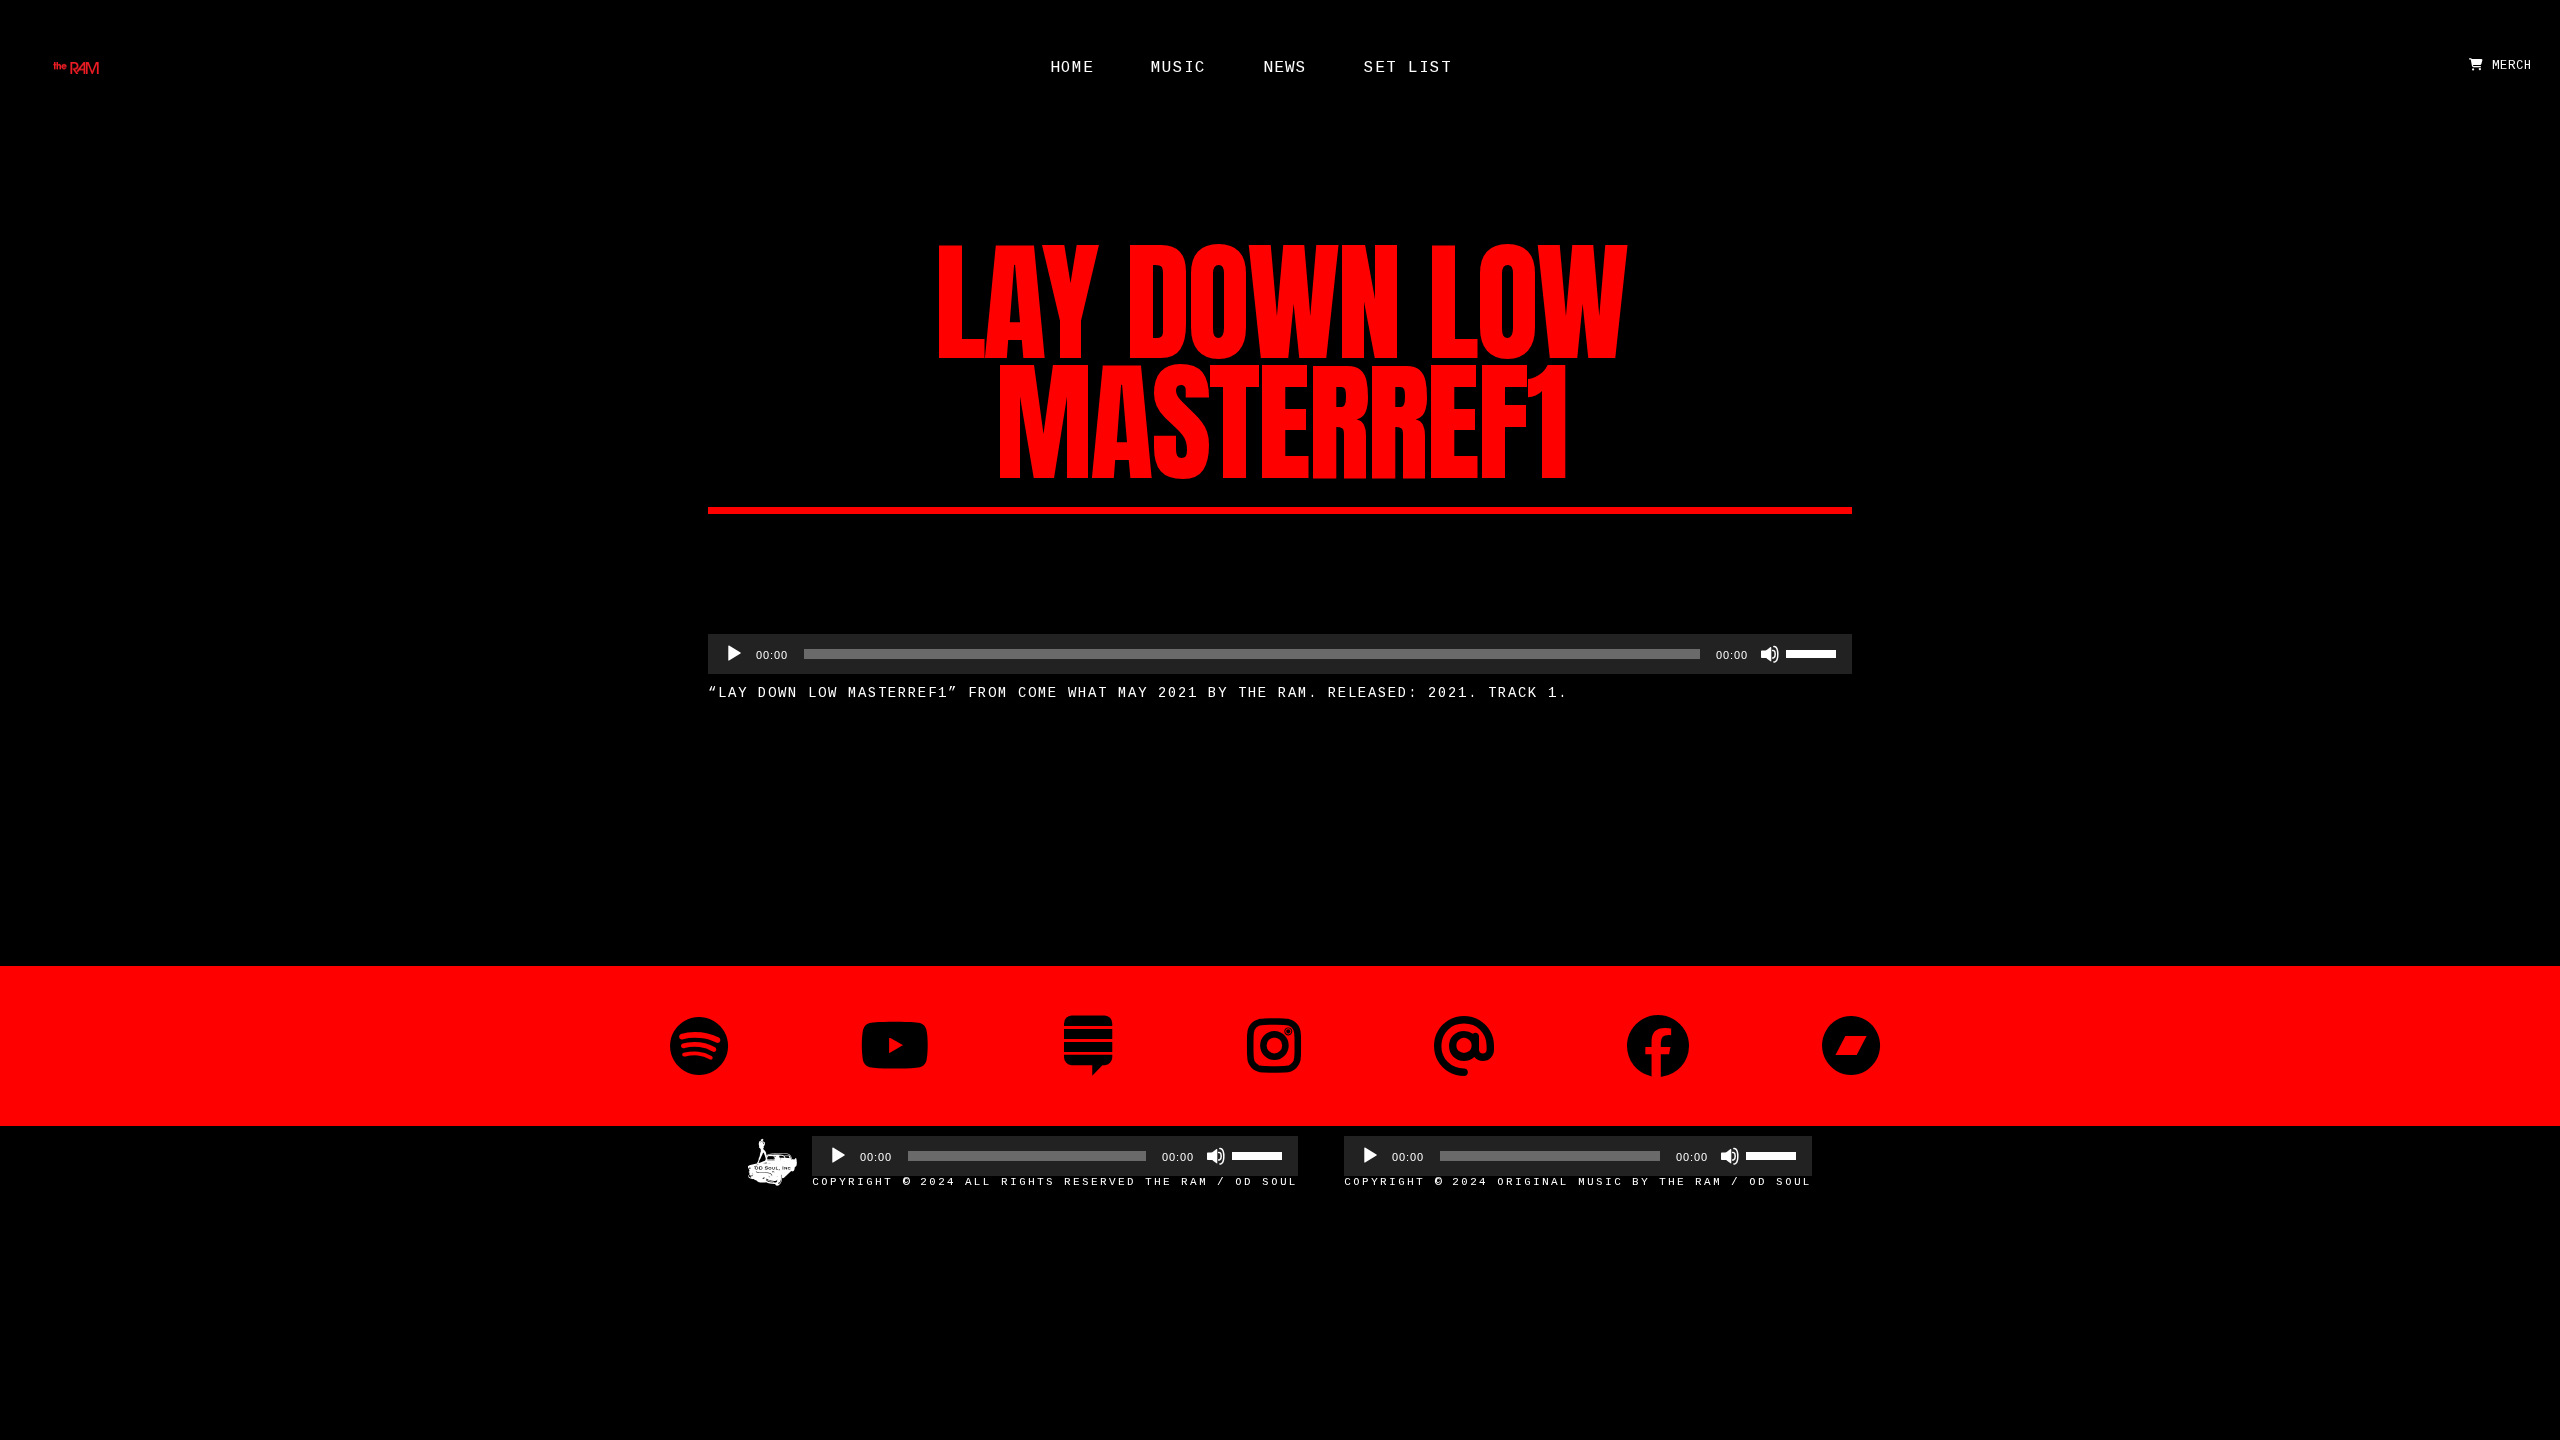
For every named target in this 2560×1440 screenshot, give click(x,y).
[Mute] (1770, 654)
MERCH (2508, 66)
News (1285, 68)
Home (1072, 68)
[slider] (1814, 652)
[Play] (734, 654)
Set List (1408, 68)
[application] (1280, 654)
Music (1178, 68)
